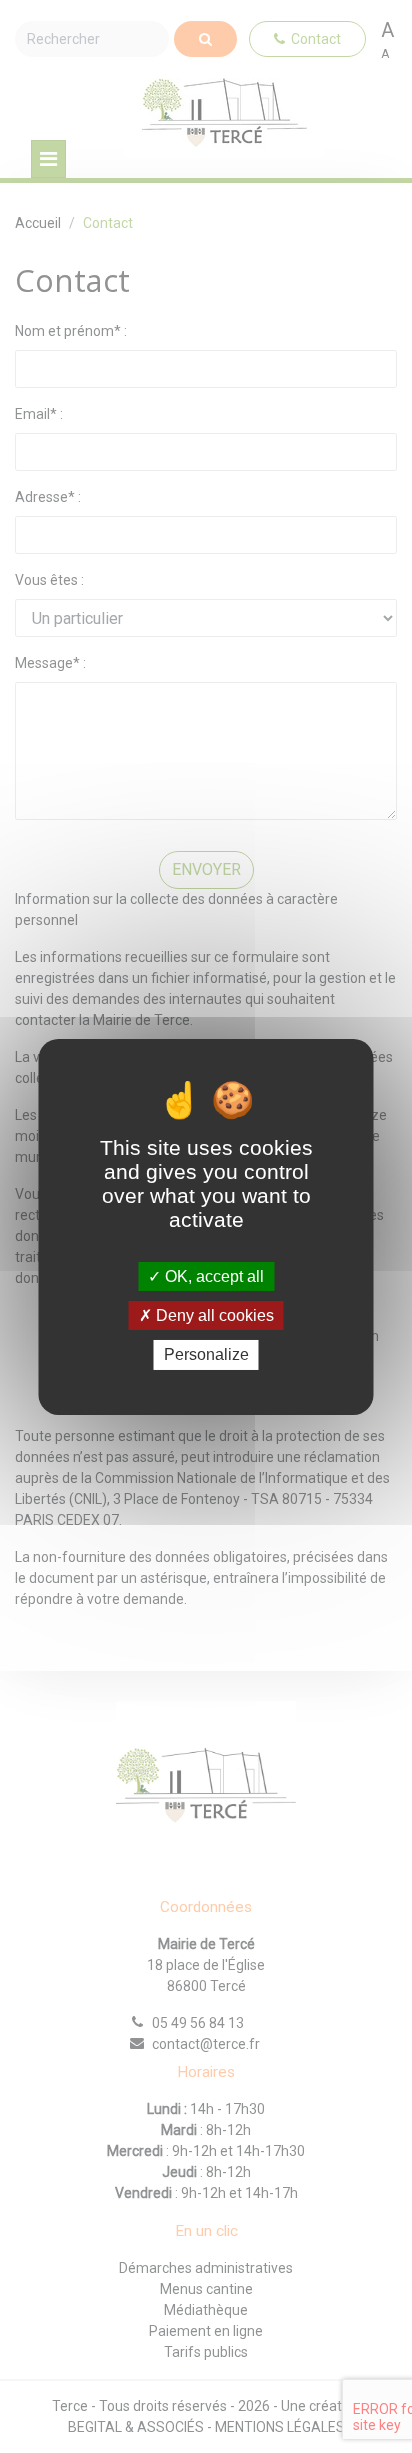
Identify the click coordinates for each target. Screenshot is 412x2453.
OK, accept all (212, 1276)
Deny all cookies (213, 1315)
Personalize (206, 1354)
